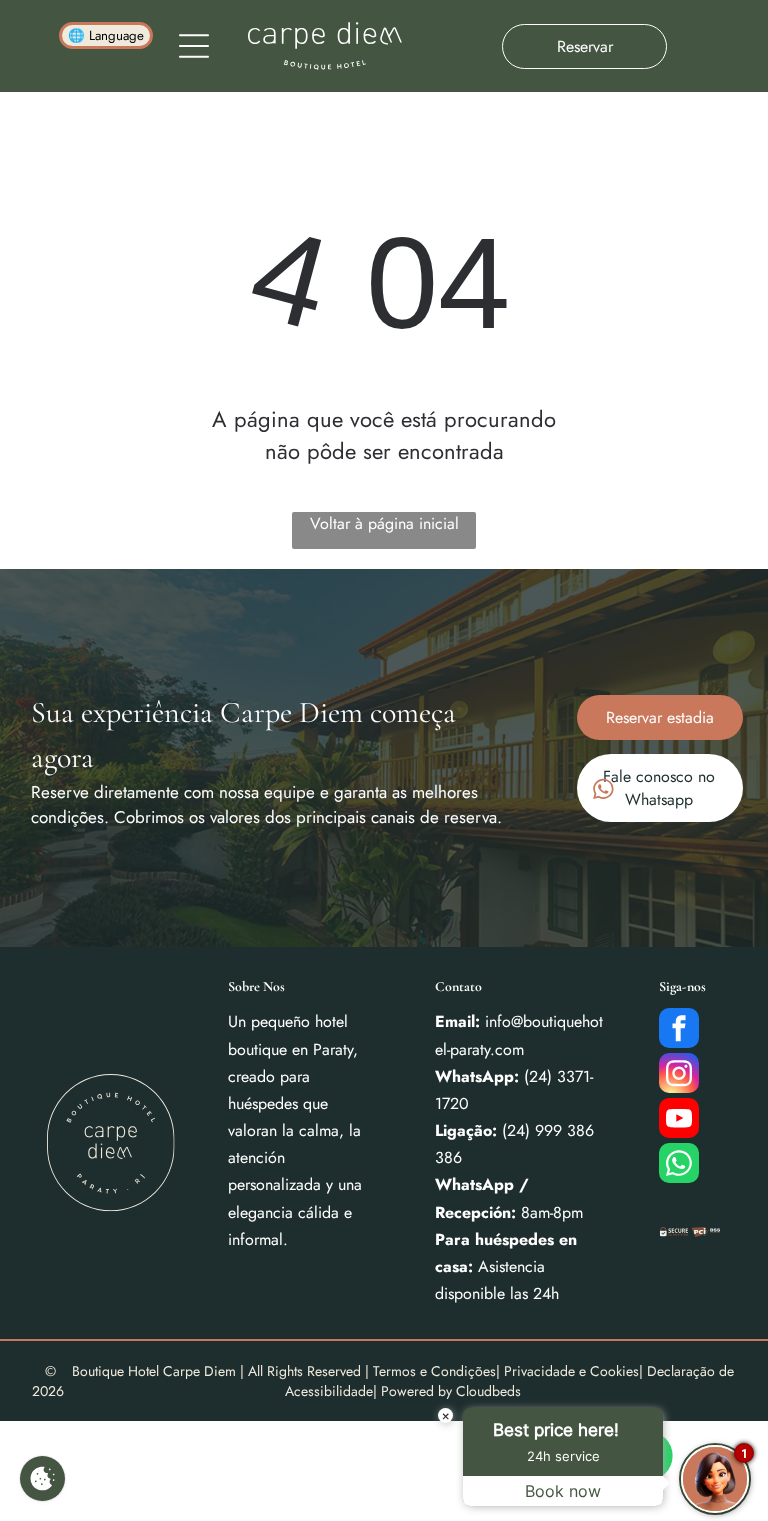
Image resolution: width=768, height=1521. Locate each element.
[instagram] (679, 1075)
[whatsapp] (679, 1165)
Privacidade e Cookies (571, 1371)
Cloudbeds (488, 1391)
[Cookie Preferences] (42, 1478)
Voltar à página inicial (384, 523)
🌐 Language (106, 35)
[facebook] (679, 1030)
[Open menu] (194, 46)
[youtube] (679, 1120)
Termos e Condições (434, 1371)
